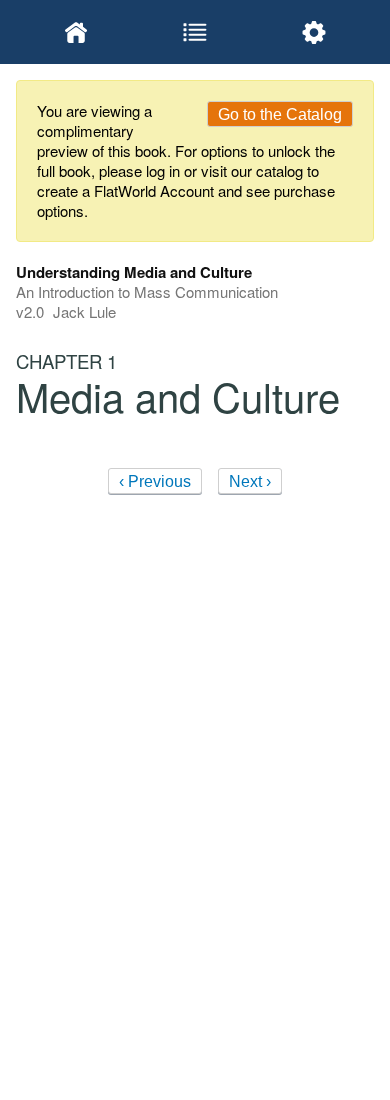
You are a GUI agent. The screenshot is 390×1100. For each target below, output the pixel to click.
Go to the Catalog (280, 114)
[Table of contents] (194, 32)
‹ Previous (155, 481)
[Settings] (314, 32)
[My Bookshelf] (75, 32)
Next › (250, 481)
